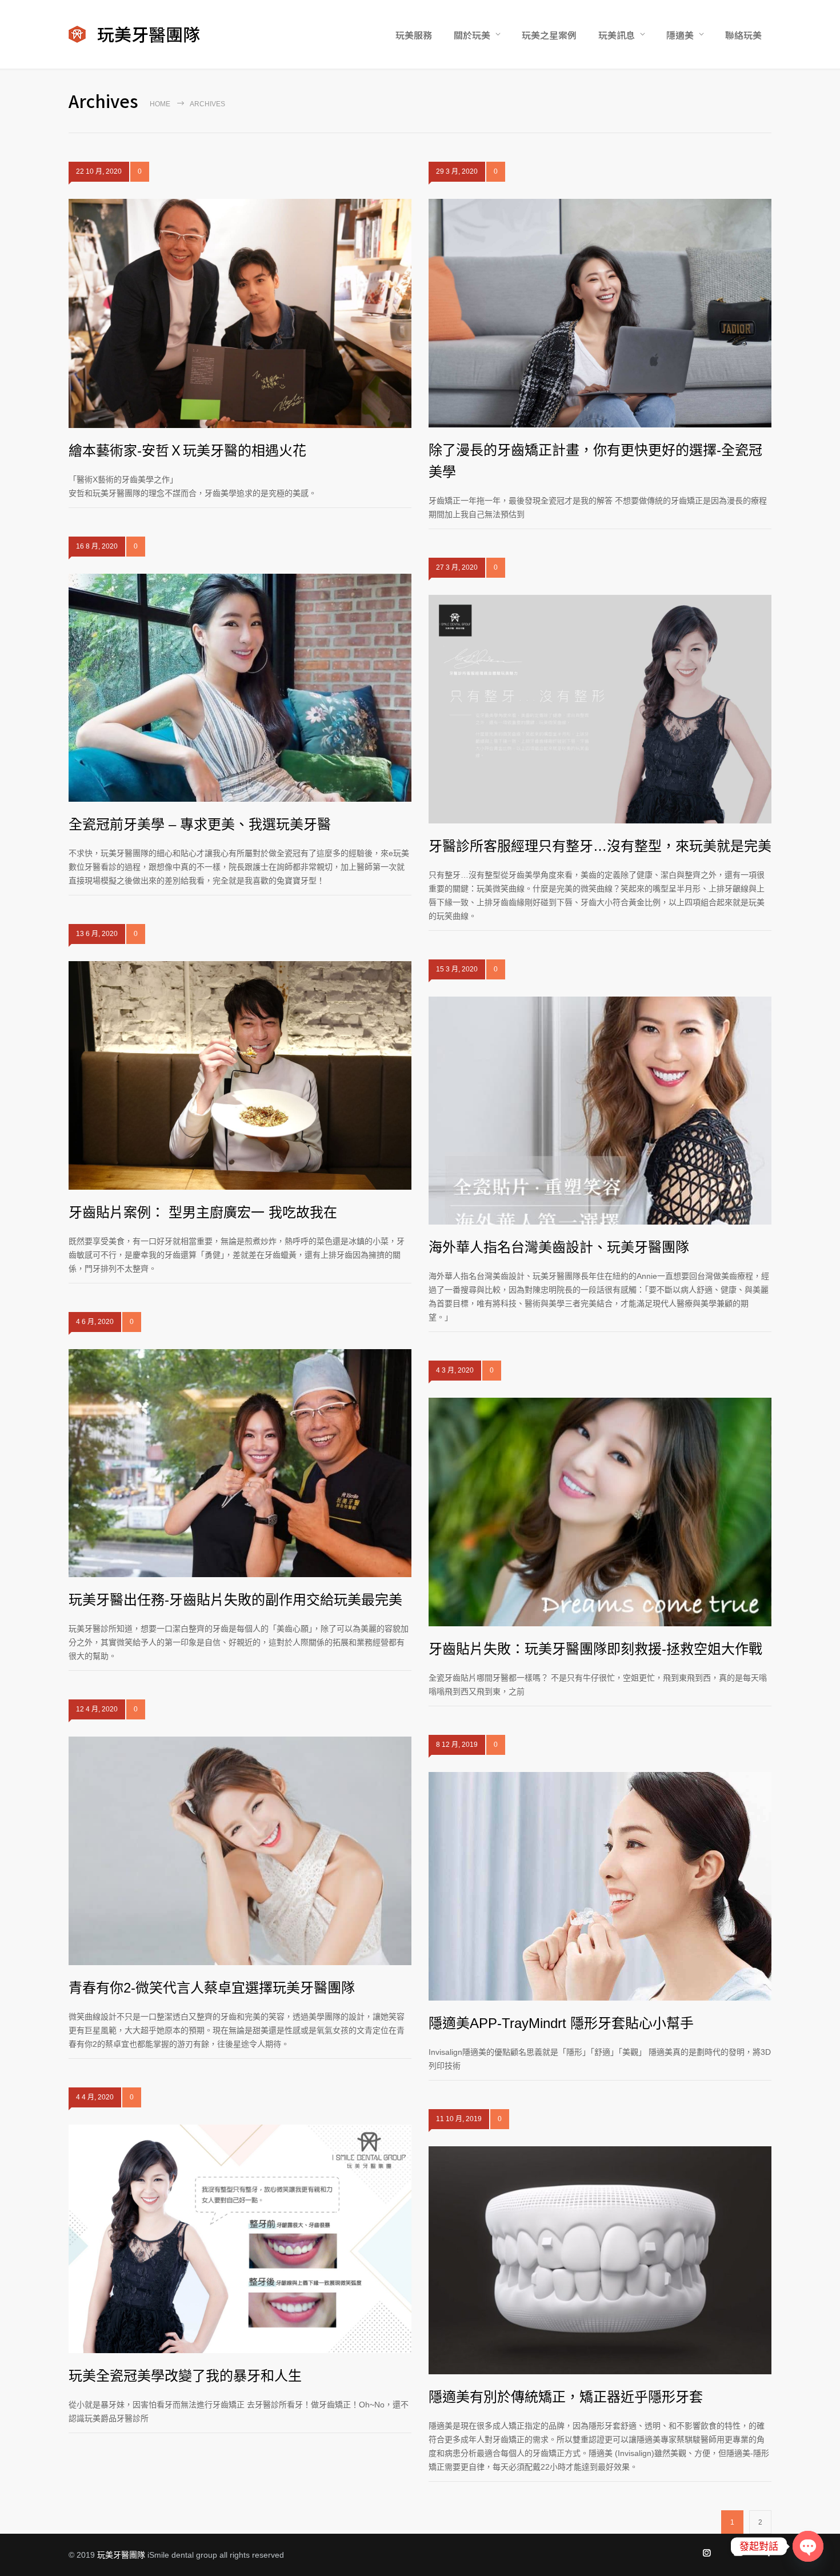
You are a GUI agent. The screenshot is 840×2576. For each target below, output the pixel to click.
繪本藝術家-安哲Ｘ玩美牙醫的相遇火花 (187, 451)
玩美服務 (414, 35)
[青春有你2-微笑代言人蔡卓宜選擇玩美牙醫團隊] (240, 1851)
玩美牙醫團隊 (121, 2555)
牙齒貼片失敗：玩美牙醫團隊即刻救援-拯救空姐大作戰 (595, 1649)
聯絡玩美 (743, 35)
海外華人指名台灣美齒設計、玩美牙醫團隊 (559, 1247)
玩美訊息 (617, 35)
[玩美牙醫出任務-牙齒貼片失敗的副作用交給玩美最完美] (240, 1463)
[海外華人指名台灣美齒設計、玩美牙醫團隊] (600, 1111)
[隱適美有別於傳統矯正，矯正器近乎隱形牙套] (600, 2260)
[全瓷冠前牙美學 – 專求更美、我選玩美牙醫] (240, 688)
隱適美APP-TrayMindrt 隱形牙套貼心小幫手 (561, 2023)
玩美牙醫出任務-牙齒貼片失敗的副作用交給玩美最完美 (235, 1600)
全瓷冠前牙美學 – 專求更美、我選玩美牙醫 (200, 824)
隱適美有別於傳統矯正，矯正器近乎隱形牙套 (566, 2397)
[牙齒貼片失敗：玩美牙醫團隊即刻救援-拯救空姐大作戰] (600, 1512)
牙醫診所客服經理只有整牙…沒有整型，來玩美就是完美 (600, 846)
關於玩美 (472, 35)
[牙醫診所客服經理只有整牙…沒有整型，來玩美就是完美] (600, 709)
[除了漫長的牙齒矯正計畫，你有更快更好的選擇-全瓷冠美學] (600, 313)
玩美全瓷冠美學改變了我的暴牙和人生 (185, 2376)
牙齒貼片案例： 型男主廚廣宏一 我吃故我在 (203, 1212)
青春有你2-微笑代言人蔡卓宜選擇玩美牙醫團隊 (212, 1988)
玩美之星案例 (549, 35)
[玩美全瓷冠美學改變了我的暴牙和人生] (240, 2239)
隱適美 (680, 35)
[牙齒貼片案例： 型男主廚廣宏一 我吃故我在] (240, 1075)
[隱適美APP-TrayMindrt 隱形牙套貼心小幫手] (600, 1886)
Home (160, 104)
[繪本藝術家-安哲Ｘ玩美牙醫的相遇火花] (240, 313)
